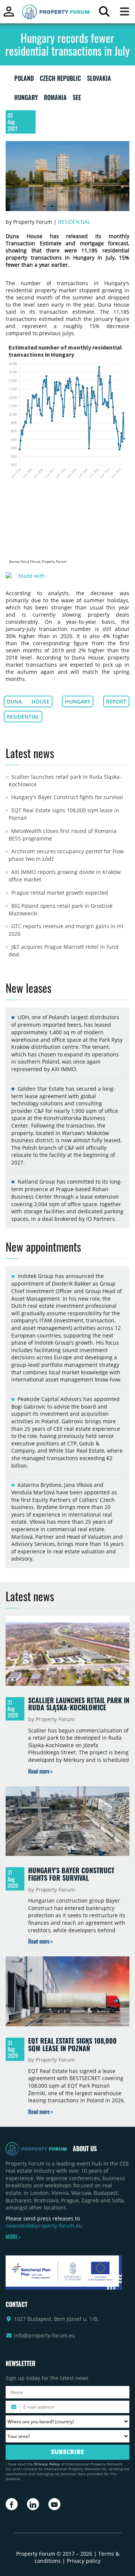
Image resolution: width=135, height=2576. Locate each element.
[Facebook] (12, 2504)
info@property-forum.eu (45, 2335)
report (116, 701)
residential (23, 717)
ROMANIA (55, 99)
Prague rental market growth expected (60, 893)
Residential (74, 222)
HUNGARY (26, 99)
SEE (77, 99)
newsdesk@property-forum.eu (44, 2226)
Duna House (28, 701)
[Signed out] (9, 15)
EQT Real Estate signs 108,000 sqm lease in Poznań (72, 2044)
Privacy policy (84, 2561)
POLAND (24, 80)
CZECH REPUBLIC (60, 80)
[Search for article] (104, 13)
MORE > (13, 2237)
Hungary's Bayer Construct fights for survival (67, 797)
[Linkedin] (33, 2504)
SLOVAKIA (99, 80)
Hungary (78, 701)
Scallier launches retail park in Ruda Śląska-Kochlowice (79, 1704)
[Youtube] (54, 2504)
